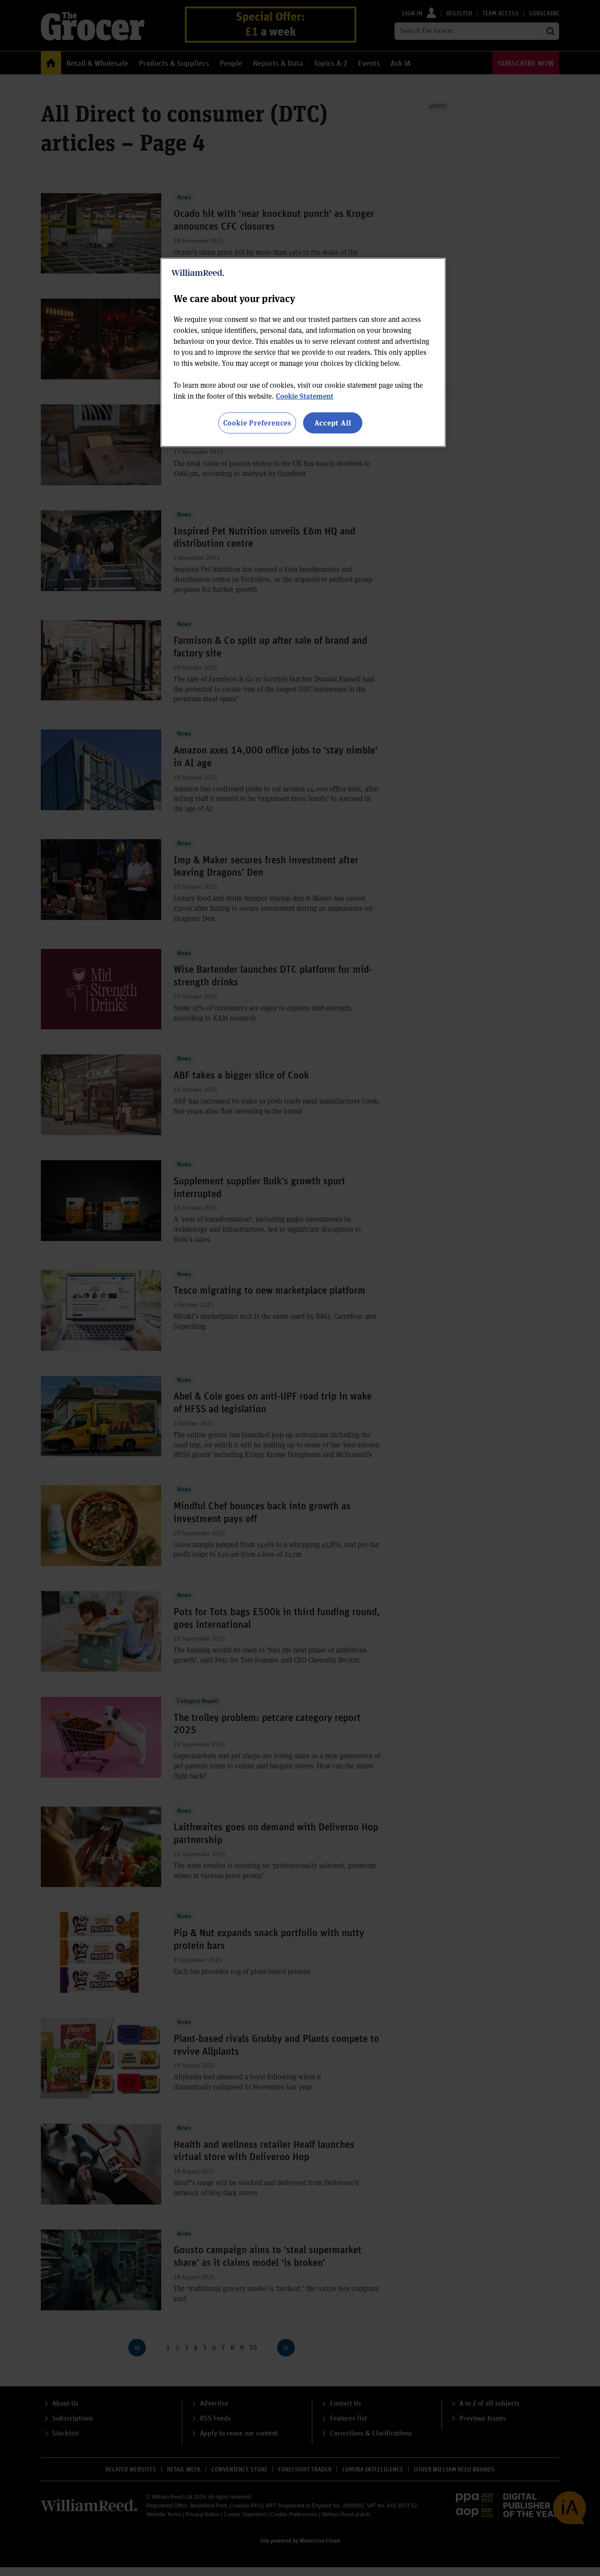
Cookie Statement (305, 396)
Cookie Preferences (257, 423)
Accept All (333, 423)
